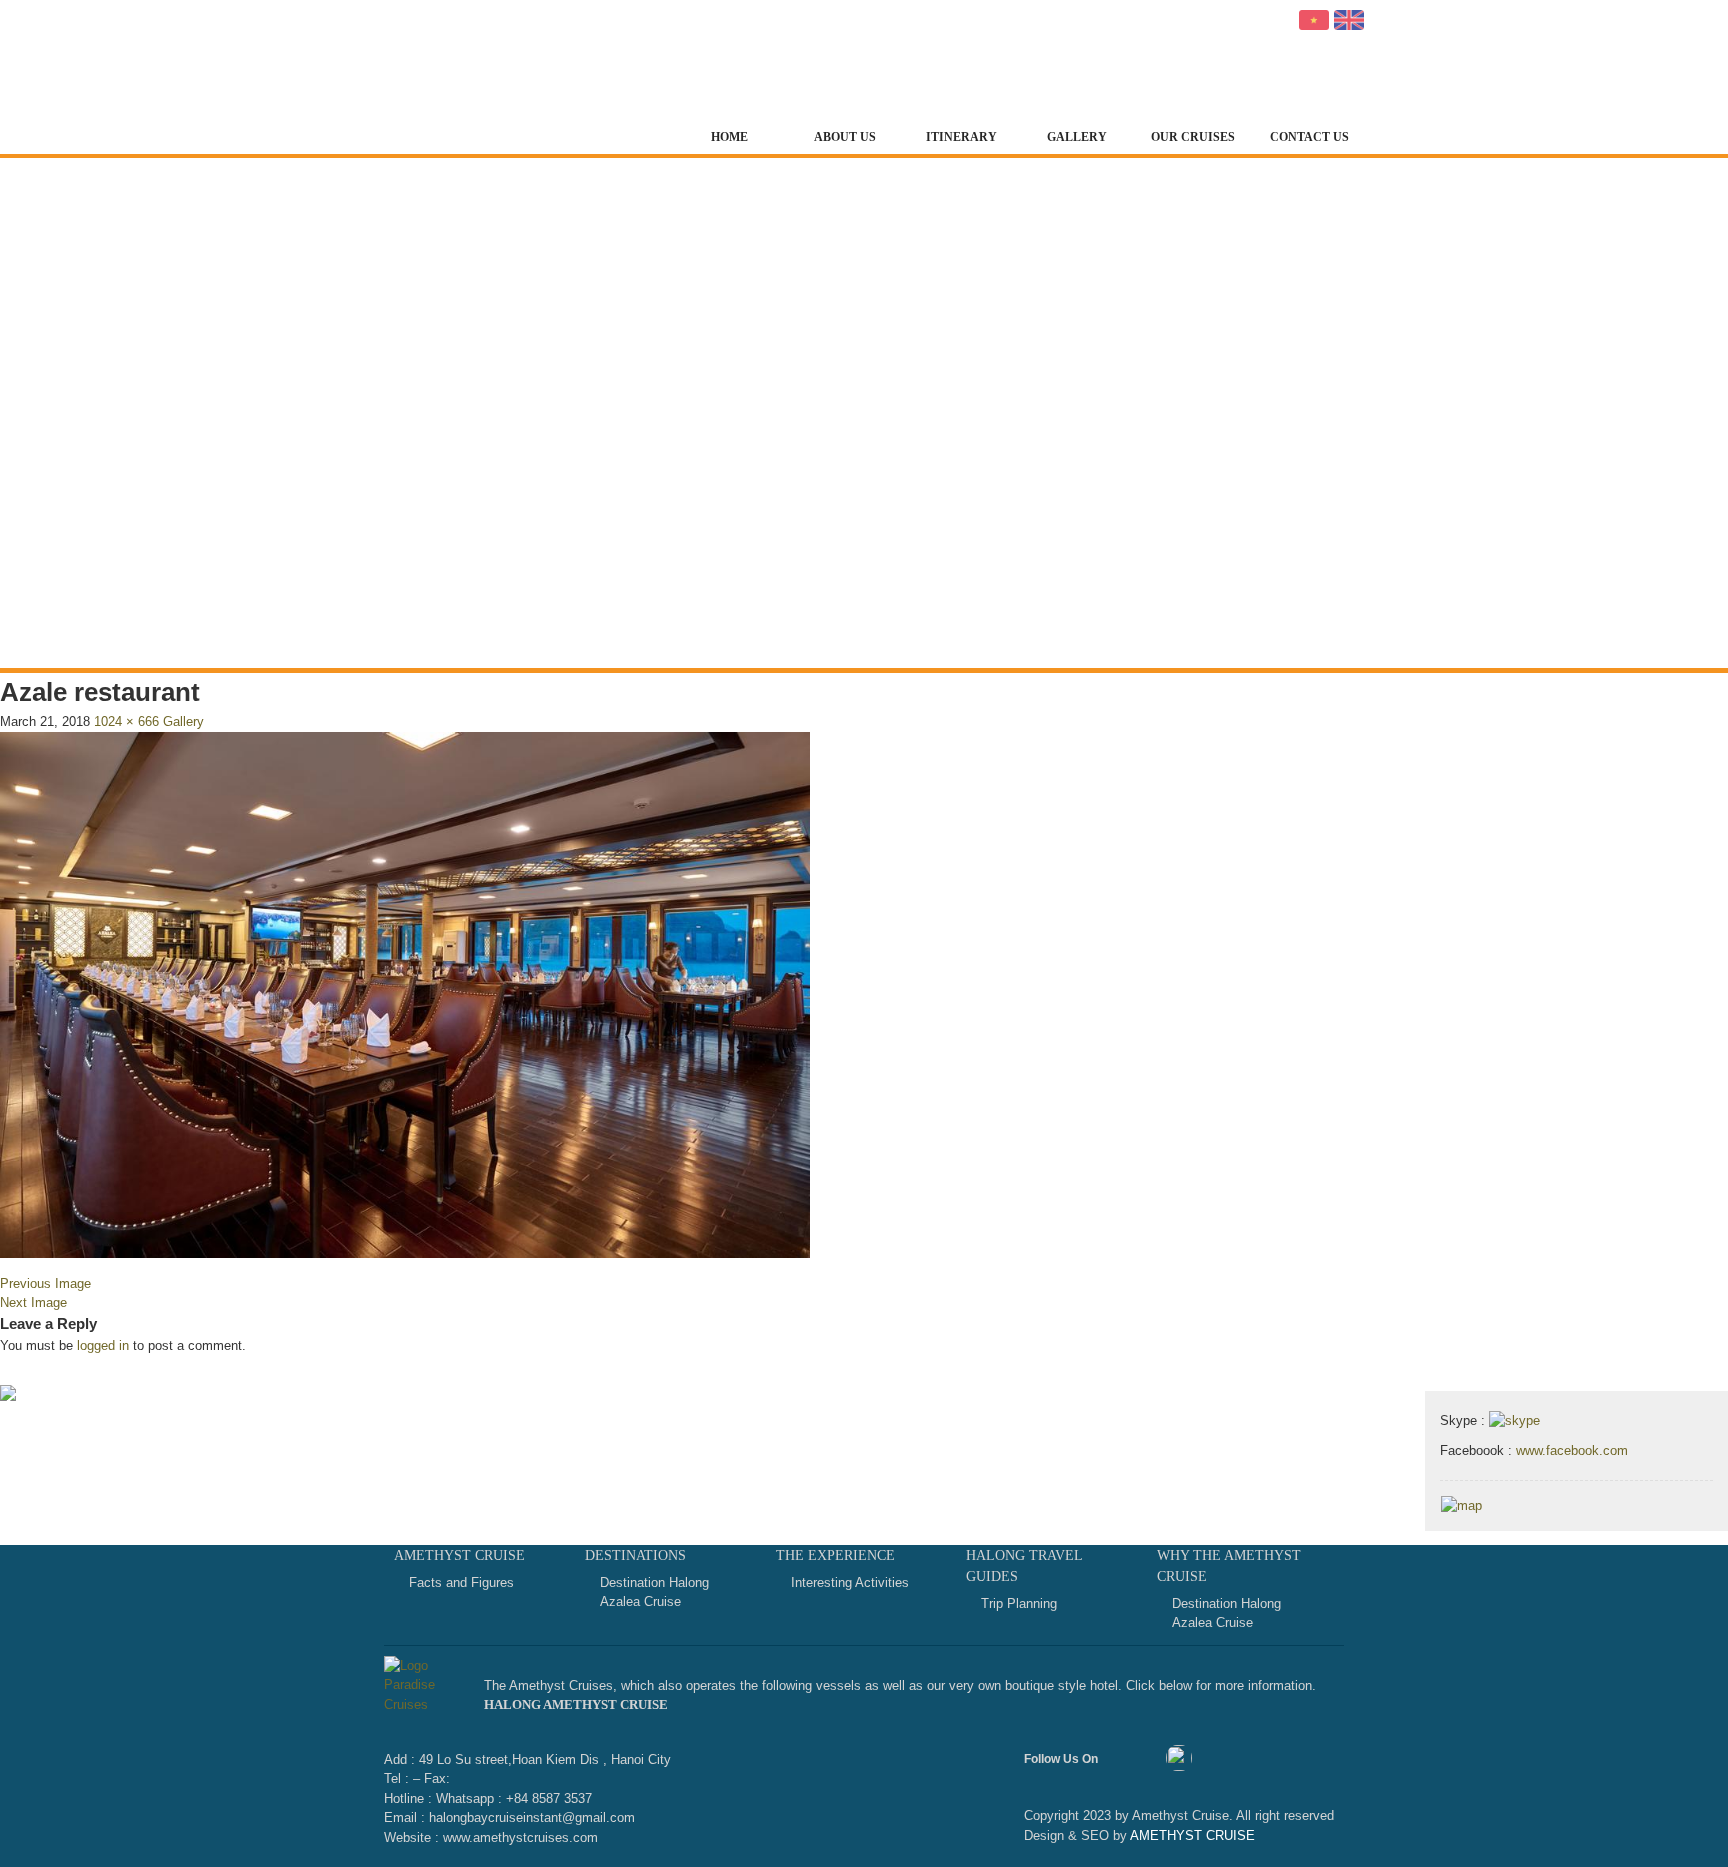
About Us (845, 137)
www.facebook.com (1572, 1450)
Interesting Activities (850, 1582)
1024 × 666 (126, 721)
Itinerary (961, 137)
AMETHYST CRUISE (1191, 1835)
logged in (103, 1345)
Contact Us (1309, 137)
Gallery (1077, 137)
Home (729, 137)
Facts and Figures (461, 1582)
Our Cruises (1193, 137)
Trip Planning (1019, 1603)
